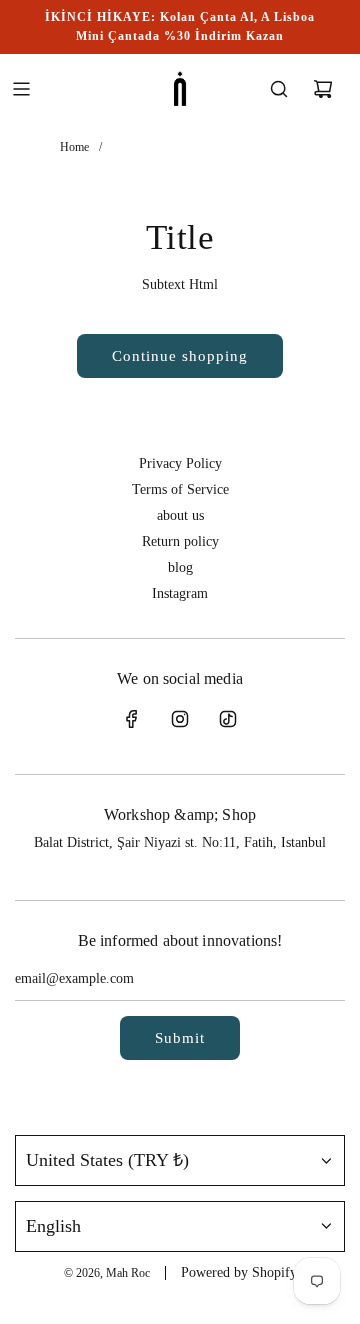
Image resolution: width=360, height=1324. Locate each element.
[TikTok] (228, 719)
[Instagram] (180, 719)
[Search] (279, 89)
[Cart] (323, 89)
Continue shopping (180, 356)
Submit (180, 1038)
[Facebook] (132, 719)
